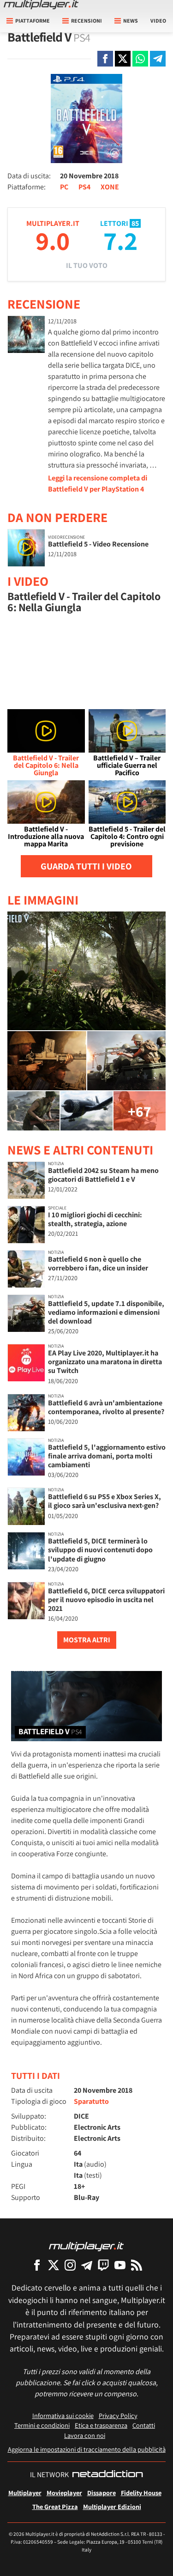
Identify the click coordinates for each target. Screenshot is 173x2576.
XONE (110, 187)
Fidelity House (141, 2493)
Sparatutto (91, 2101)
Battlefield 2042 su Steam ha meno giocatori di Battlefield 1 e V (103, 1175)
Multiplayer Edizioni (112, 2506)
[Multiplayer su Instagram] (70, 2265)
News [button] (131, 21)
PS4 (84, 187)
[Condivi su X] (123, 59)
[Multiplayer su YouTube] (120, 2265)
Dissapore (101, 2493)
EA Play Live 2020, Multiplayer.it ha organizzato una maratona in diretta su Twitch (105, 1362)
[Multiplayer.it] (41, 5)
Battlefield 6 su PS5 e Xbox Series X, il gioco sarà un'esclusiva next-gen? (104, 1501)
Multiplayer (25, 2493)
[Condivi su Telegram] (158, 59)
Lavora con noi (85, 2435)
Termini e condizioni (42, 2425)
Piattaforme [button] (33, 21)
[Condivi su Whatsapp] (140, 59)
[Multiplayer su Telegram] (87, 2265)
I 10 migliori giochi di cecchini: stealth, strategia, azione (95, 1219)
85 (135, 223)
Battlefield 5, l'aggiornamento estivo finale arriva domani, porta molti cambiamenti (107, 1456)
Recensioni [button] (86, 21)
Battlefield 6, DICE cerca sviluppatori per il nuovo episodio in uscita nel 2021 (106, 1600)
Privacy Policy (118, 2415)
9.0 (53, 240)
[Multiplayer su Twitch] (103, 2265)
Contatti (144, 2425)
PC (64, 187)
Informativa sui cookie (63, 2415)
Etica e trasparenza (101, 2425)
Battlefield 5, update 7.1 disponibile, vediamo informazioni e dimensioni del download (106, 1312)
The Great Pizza (55, 2506)
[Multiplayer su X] (54, 2265)
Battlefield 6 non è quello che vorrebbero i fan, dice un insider (98, 1264)
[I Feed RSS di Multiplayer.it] (137, 2265)
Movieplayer (64, 2493)
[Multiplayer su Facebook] (37, 2265)
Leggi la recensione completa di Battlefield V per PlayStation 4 (98, 483)
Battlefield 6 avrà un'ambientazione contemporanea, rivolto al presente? (106, 1407)
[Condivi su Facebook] (105, 59)
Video (158, 21)
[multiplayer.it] (86, 2246)
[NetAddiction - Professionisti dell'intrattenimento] (107, 2475)
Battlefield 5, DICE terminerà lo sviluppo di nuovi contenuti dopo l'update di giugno (100, 1550)
